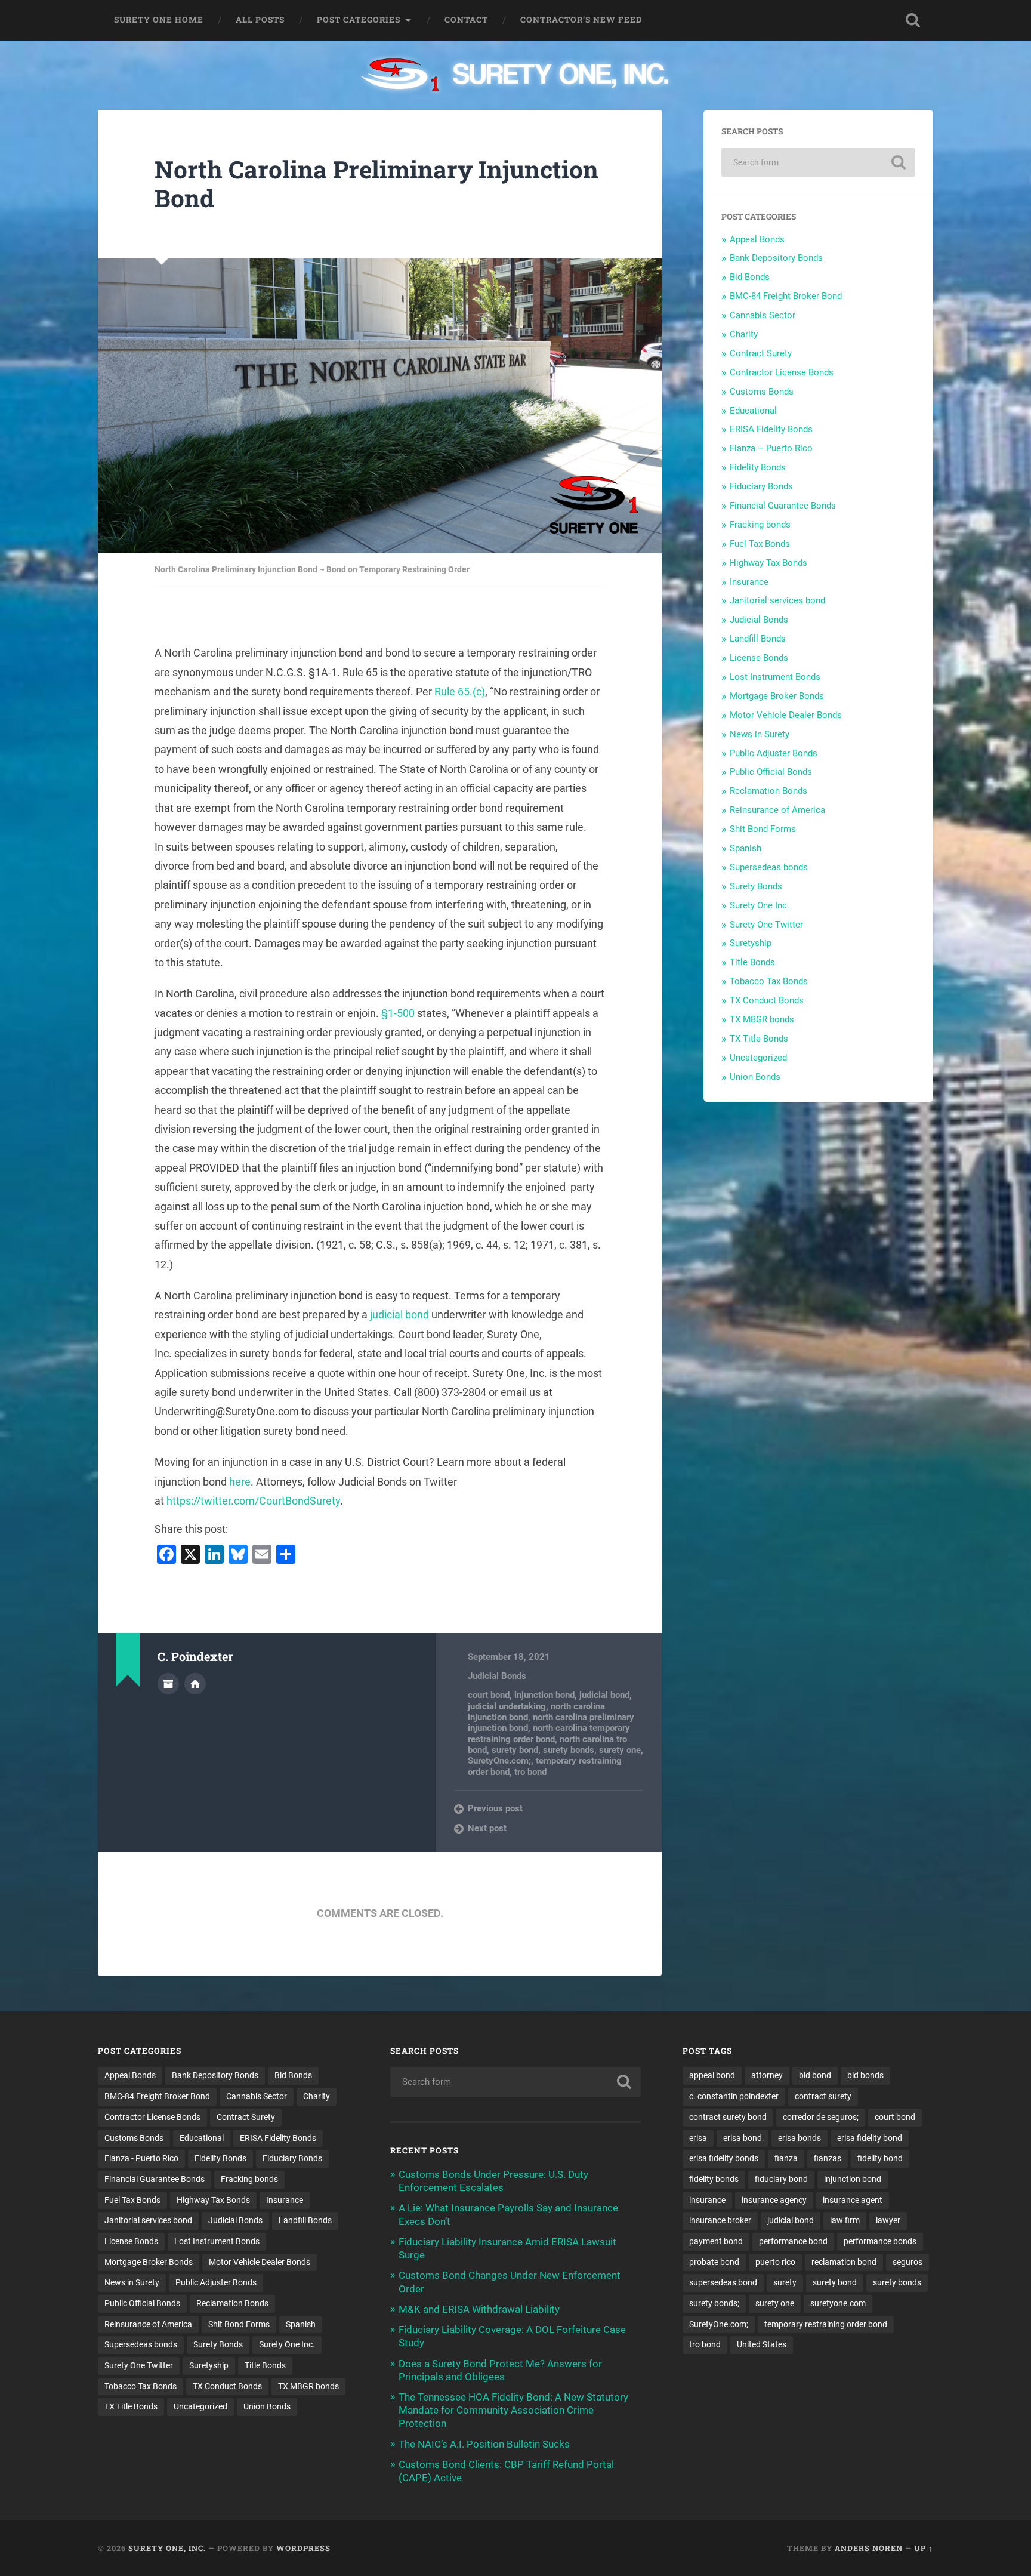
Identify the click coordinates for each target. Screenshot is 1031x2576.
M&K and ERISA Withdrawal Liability (479, 2309)
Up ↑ (924, 2548)
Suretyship (751, 943)
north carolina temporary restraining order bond (549, 1733)
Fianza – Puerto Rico (771, 448)
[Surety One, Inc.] (516, 76)
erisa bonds (800, 2138)
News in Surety (760, 734)
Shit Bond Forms (763, 829)
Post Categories (359, 20)
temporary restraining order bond (826, 2324)
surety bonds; (714, 2303)
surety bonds (569, 1750)
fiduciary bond (781, 2179)
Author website (195, 1684)
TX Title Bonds (759, 1039)
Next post (487, 1828)
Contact (466, 20)
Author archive (168, 1684)
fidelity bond (880, 2158)
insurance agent (853, 2200)
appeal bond (712, 2075)
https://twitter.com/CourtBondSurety (253, 1501)
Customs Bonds (762, 392)
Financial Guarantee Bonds (783, 506)
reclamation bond (844, 2262)
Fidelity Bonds (758, 467)
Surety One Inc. (760, 905)
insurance (707, 2200)
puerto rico (775, 2262)
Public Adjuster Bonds (774, 753)
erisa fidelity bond (870, 2138)
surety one (620, 1750)
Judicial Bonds (497, 1676)
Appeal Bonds (757, 239)
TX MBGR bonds (762, 1019)
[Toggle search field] (913, 20)
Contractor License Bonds (782, 372)
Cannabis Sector (763, 315)
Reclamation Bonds (768, 791)
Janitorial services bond (777, 600)
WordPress (303, 2548)
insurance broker (720, 2220)
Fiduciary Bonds (761, 486)
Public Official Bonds (771, 772)
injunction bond (544, 1695)
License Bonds (759, 658)
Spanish (746, 848)
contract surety (823, 2096)
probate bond (714, 2262)
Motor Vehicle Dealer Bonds (786, 715)
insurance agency (774, 2200)
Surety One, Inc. (167, 2548)
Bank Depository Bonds (776, 258)
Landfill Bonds (758, 639)
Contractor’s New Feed (581, 20)
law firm (845, 2220)
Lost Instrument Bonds (775, 677)
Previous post (495, 1808)
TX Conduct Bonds (767, 1000)
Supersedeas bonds (769, 867)
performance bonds (880, 2241)
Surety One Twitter (766, 925)
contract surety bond (728, 2117)
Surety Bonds (756, 886)
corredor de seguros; (821, 2117)
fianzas (828, 2158)
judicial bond (399, 1315)
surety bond (515, 1750)
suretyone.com (838, 2303)
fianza (786, 2158)
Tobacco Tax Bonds (769, 981)
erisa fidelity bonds (724, 2158)
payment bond (716, 2241)
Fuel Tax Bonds (760, 544)
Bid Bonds (750, 277)
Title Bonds (752, 962)
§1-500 (398, 1013)
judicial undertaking (507, 1706)
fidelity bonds (714, 2179)
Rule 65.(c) (460, 691)
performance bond (793, 2241)
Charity (744, 334)
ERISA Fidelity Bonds (771, 429)
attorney (767, 2075)
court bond (489, 1695)
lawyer (888, 2220)
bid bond (815, 2075)
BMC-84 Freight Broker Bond (786, 296)
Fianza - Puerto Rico (141, 2158)
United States (762, 2344)
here (240, 1482)
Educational (753, 411)
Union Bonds (755, 1077)
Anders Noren (869, 2548)
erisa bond (743, 2138)
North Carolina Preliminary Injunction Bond (376, 184)
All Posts (260, 20)
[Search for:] (818, 162)
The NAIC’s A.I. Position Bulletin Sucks (484, 2444)
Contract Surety (761, 353)
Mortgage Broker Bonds (777, 696)
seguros (907, 2262)
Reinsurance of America (777, 810)
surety (785, 2282)
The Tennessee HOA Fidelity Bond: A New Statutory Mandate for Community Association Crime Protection (513, 2410)
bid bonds (865, 2075)
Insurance (749, 582)
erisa (698, 2138)
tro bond (530, 1772)
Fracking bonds (760, 525)
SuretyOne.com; (499, 1761)
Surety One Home (159, 20)
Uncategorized (758, 1058)
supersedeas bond (723, 2282)
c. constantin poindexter (734, 2096)
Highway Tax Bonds (768, 563)
